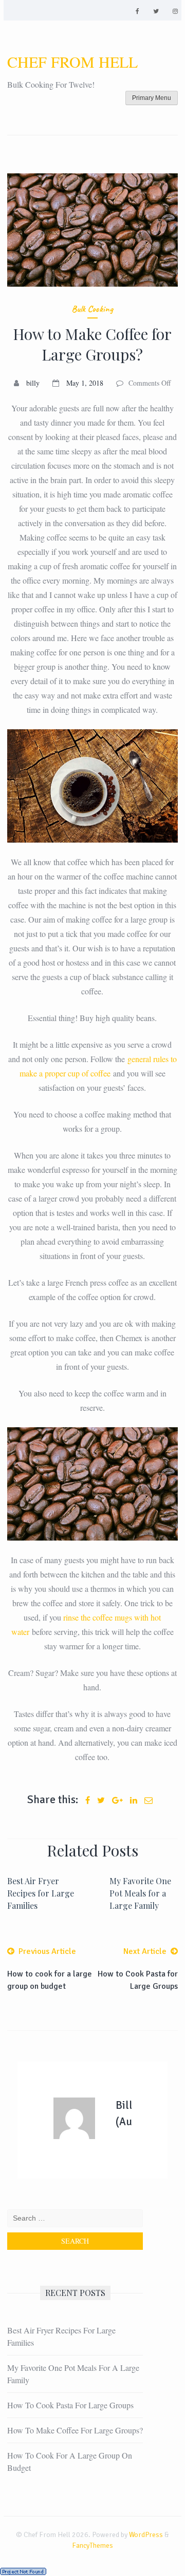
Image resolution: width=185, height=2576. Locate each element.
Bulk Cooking (92, 309)
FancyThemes (92, 2545)
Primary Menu (152, 98)
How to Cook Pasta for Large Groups (70, 2405)
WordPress (146, 2535)
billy (33, 383)
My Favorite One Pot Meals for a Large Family (140, 1893)
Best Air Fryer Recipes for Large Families (41, 1893)
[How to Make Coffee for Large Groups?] (92, 230)
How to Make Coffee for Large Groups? (75, 2430)
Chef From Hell (72, 62)
